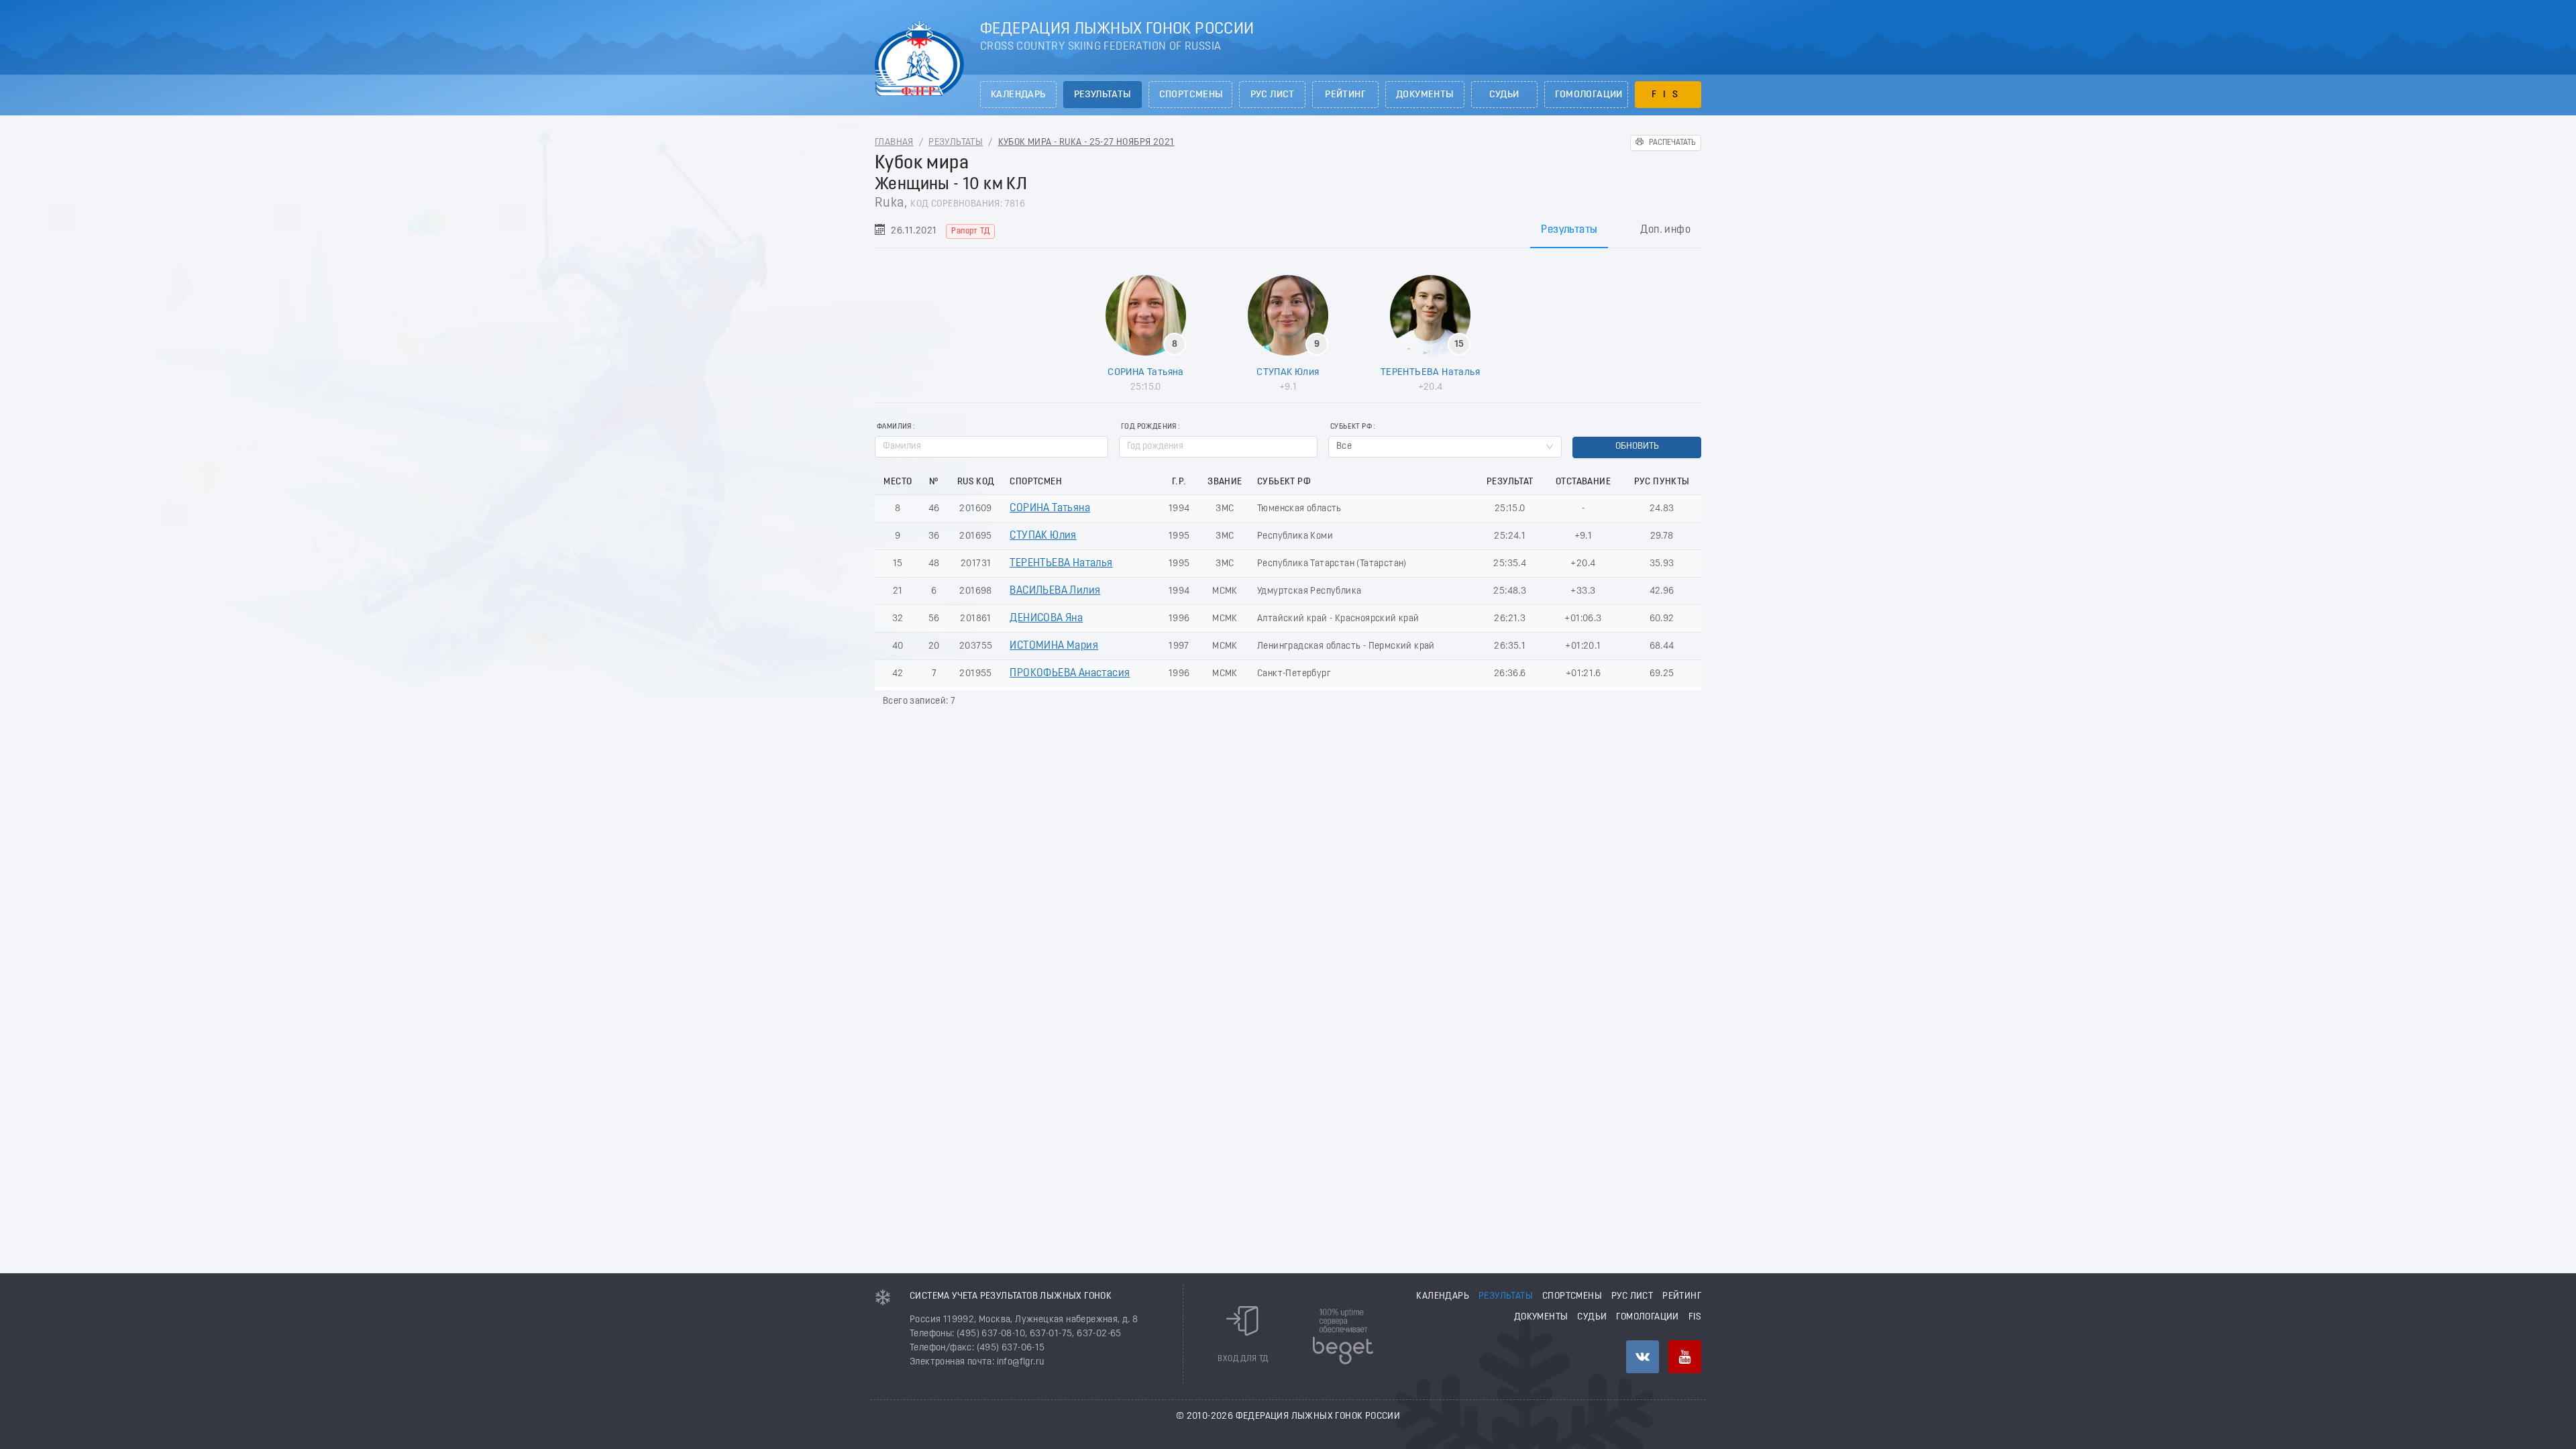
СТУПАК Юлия (1288, 372)
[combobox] (1445, 447)
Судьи (1504, 95)
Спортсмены (1191, 95)
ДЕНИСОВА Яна (1046, 619)
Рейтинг (1345, 95)
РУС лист (1273, 95)
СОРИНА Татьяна (1146, 372)
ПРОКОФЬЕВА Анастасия (1070, 674)
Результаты (1103, 95)
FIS (1668, 95)
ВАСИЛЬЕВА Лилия (1055, 591)
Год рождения (1149, 427)
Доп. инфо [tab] (1665, 230)
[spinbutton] (1218, 447)
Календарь (1018, 95)
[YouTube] (1685, 1357)
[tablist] (1288, 230)
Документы (1425, 95)
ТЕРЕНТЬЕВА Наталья (1430, 372)
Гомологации (1589, 95)
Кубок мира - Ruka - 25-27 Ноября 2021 (1086, 143)
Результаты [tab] (1569, 230)
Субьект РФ (1351, 427)
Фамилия (894, 427)
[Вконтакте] (1643, 1357)
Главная (894, 143)
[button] (1310, 442)
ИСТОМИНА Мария (1054, 646)
